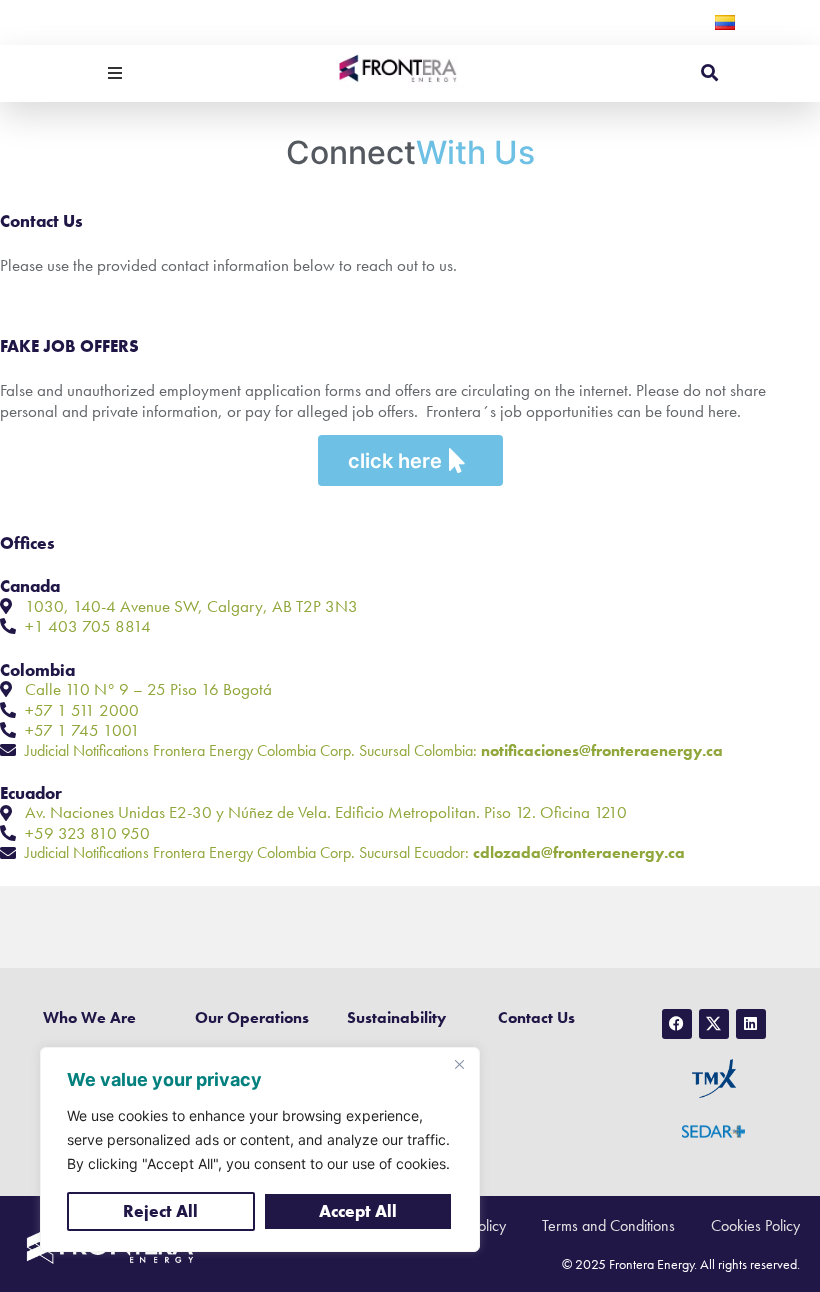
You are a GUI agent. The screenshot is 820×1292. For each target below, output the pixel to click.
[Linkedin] (751, 1024)
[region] (260, 1149)
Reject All (160, 1211)
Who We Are (89, 1017)
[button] (115, 73)
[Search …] (709, 73)
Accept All (358, 1211)
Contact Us (536, 1017)
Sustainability (396, 1017)
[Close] (459, 1064)
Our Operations (252, 1017)
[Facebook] (677, 1024)
